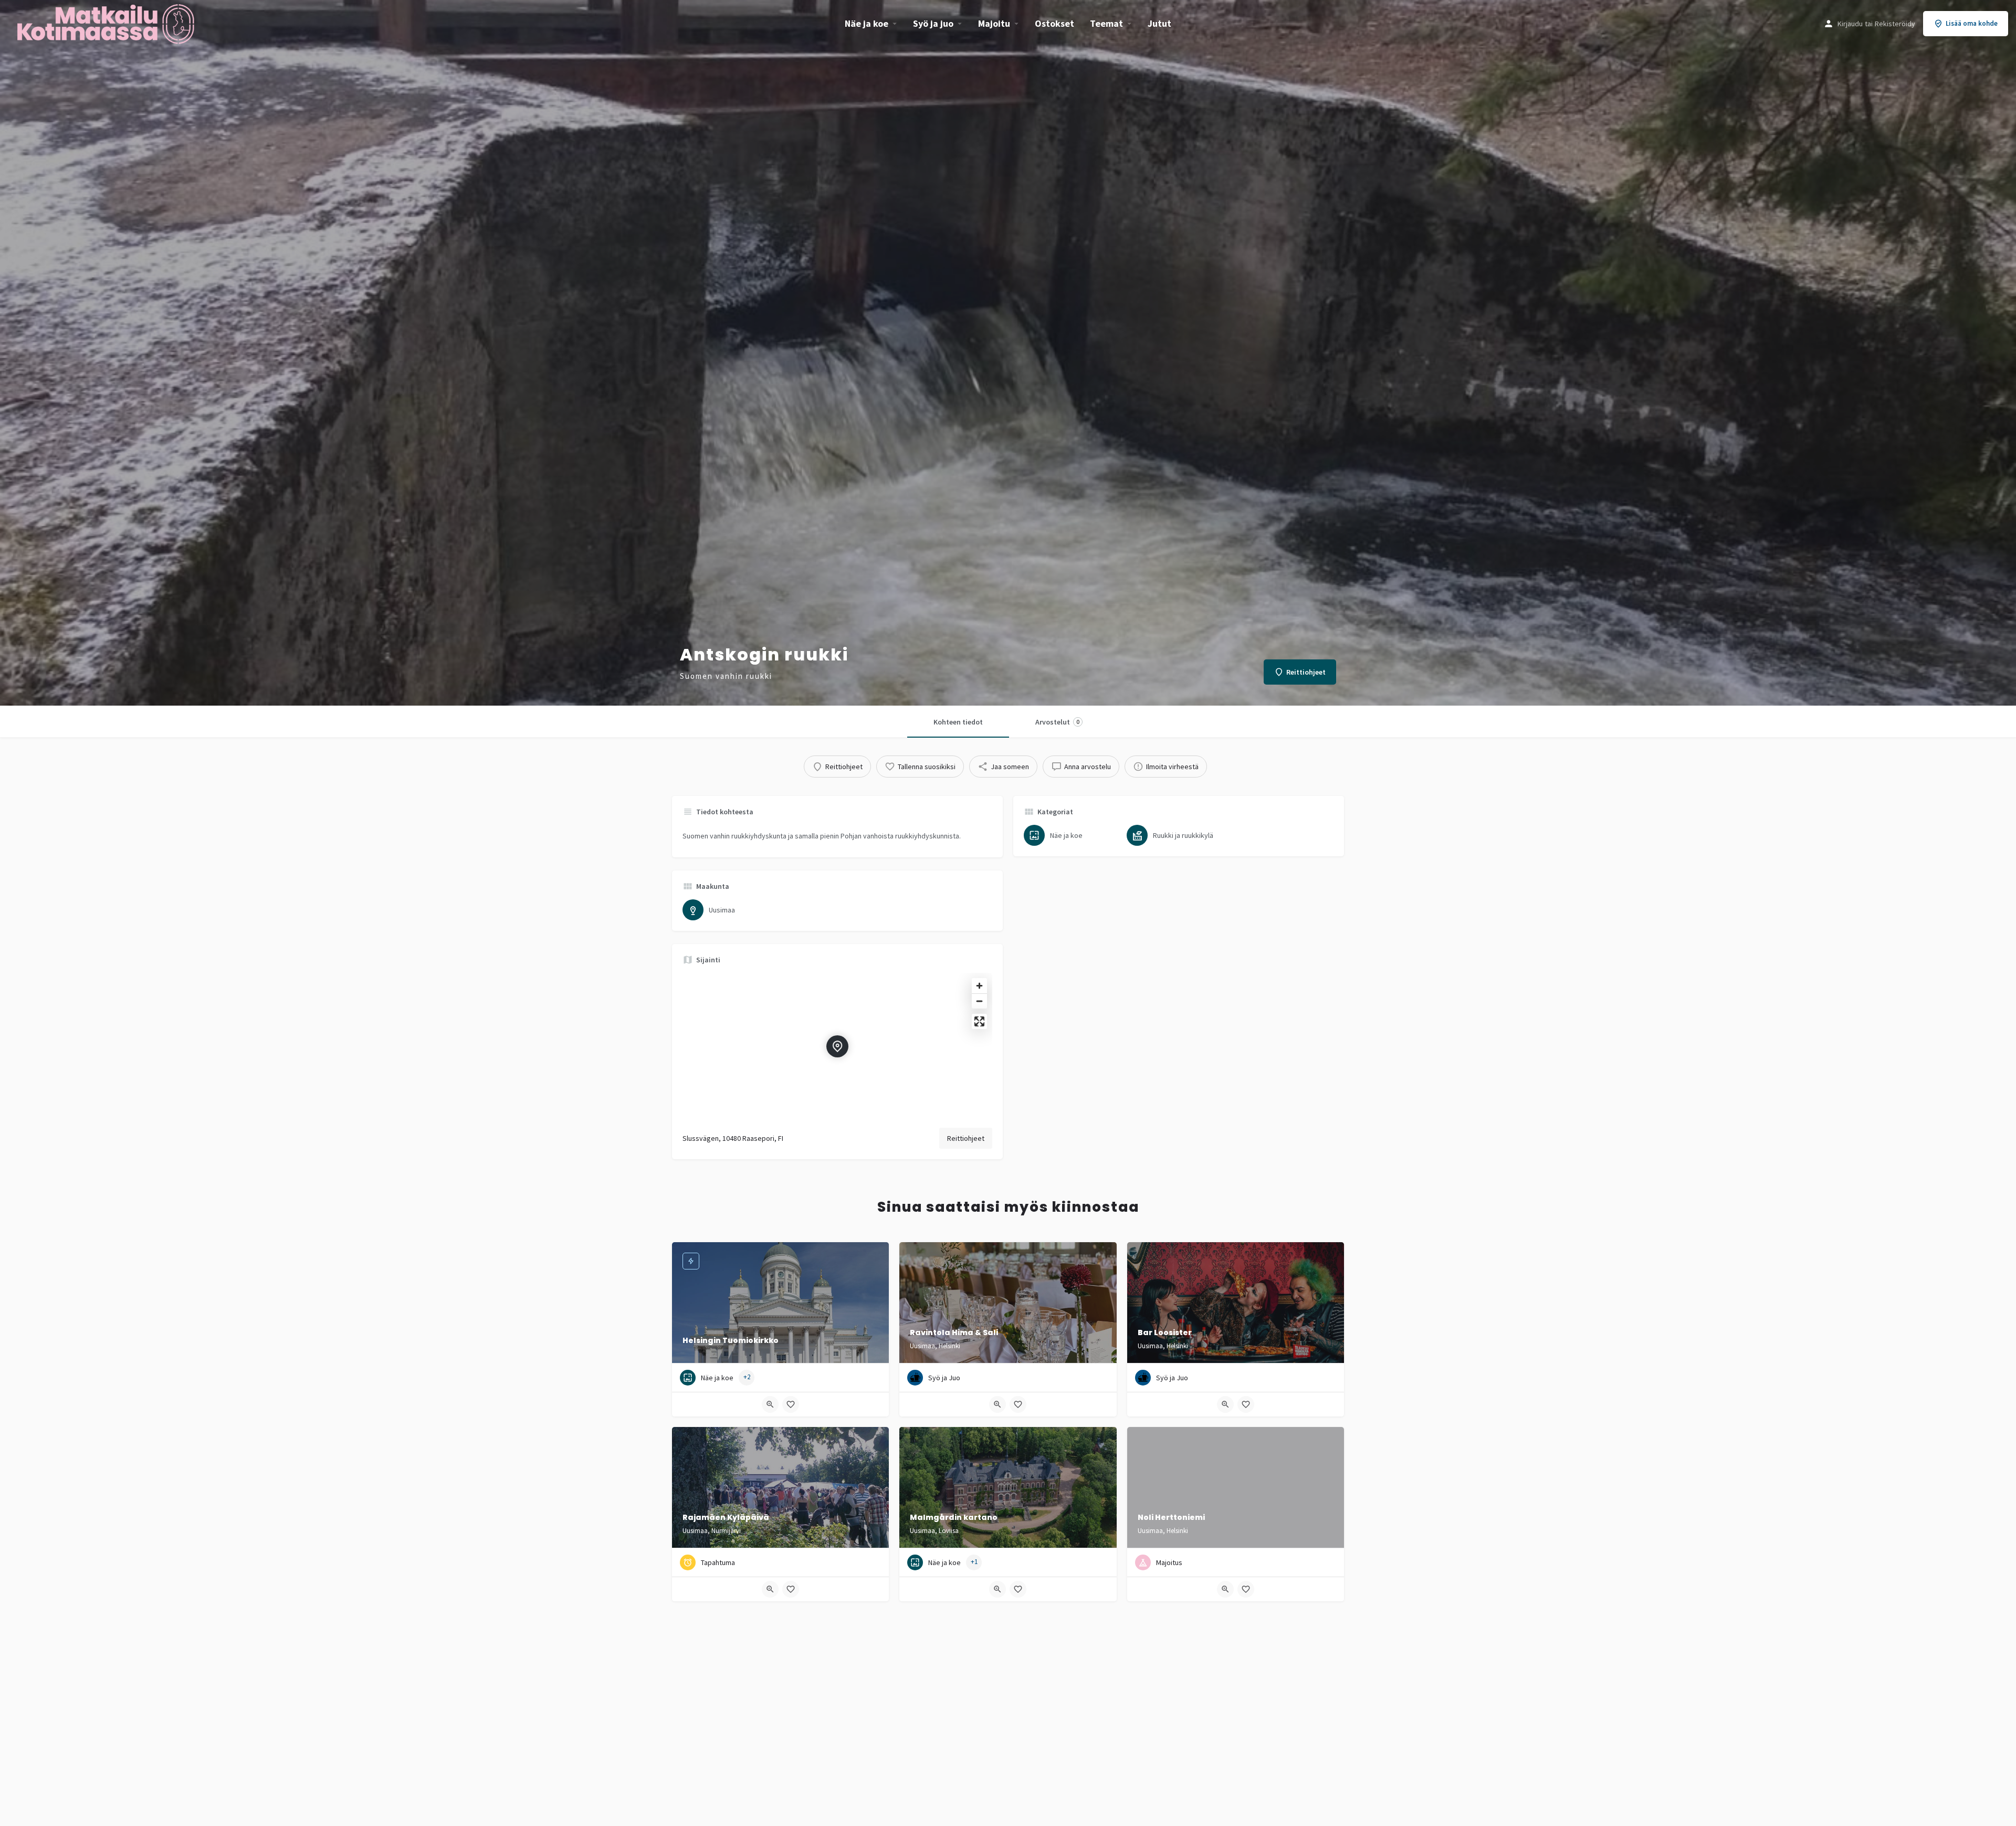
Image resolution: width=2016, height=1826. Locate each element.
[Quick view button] (770, 1404)
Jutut (1159, 23)
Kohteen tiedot (958, 722)
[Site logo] (107, 23)
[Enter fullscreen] (979, 1021)
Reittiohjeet (966, 1138)
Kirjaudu (1850, 24)
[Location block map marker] (837, 1046)
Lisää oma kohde (1972, 23)
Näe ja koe (867, 23)
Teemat (1106, 23)
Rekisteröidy (1895, 24)
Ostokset (1054, 23)
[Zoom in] (979, 986)
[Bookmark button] (791, 1404)
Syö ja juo (933, 23)
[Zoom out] (979, 1001)
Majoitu (994, 23)
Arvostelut (1057, 722)
